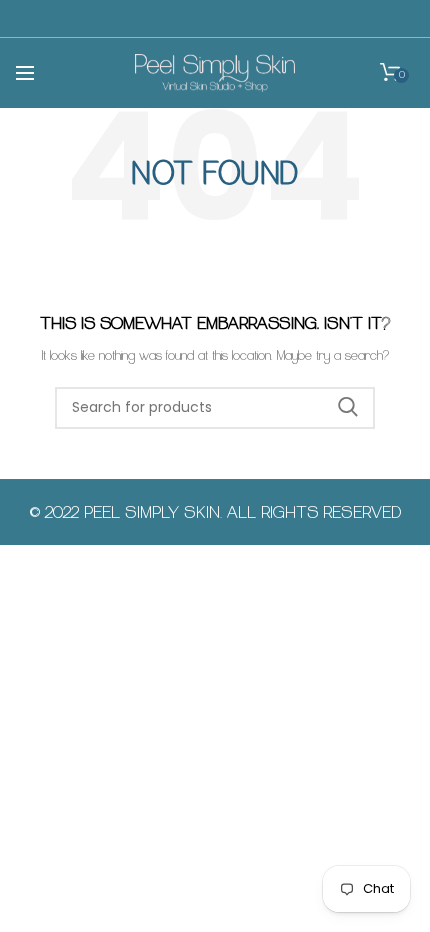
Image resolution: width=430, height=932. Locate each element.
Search (348, 408)
